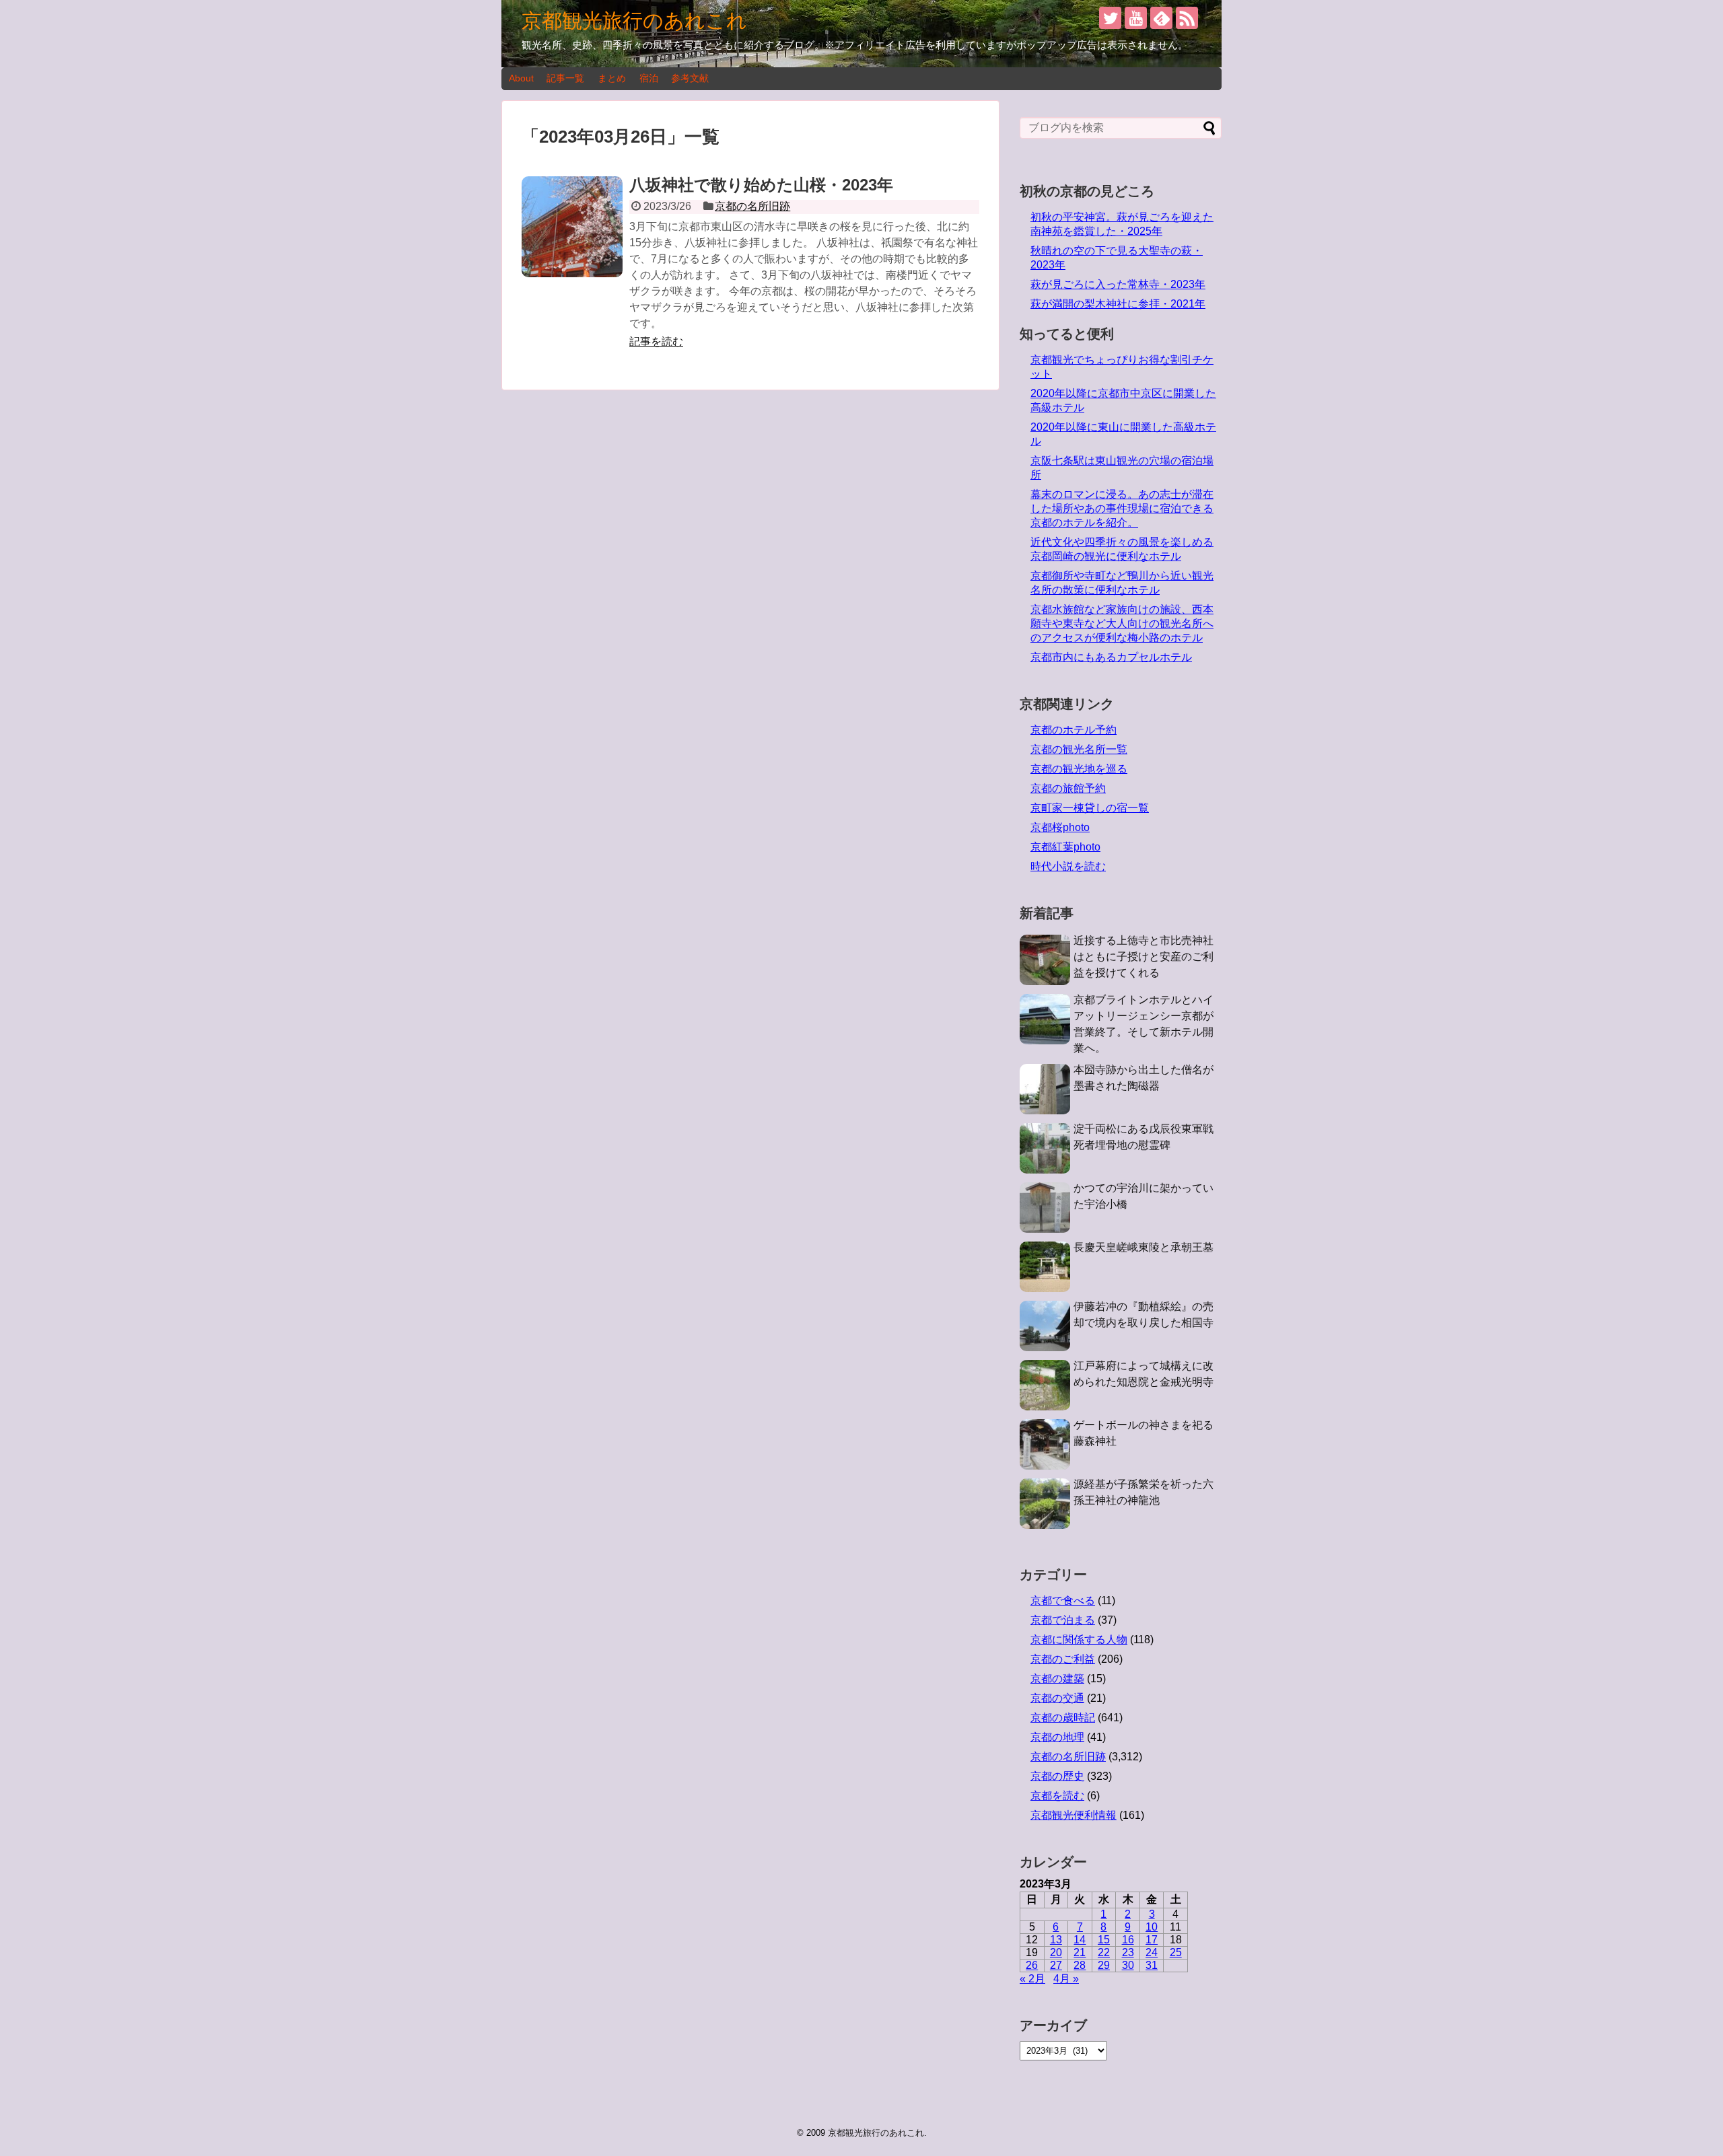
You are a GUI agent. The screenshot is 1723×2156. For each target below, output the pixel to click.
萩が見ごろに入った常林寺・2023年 (1118, 284)
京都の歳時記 (1063, 1718)
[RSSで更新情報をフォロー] (1187, 18)
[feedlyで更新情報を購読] (1161, 18)
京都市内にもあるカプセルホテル (1111, 657)
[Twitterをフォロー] (1110, 18)
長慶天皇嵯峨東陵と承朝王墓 (1144, 1247)
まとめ (612, 78)
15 (1104, 1940)
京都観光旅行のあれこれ (634, 21)
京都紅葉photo (1065, 847)
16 (1128, 1940)
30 (1128, 1965)
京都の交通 (1057, 1698)
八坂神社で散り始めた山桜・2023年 (761, 185)
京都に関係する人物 (1079, 1640)
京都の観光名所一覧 (1079, 749)
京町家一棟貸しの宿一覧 (1090, 808)
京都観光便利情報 (1074, 1815)
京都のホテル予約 (1074, 730)
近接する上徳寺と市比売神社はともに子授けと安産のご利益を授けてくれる (1144, 957)
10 (1152, 1927)
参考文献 (690, 78)
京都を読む (1057, 1796)
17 (1152, 1940)
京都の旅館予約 (1068, 788)
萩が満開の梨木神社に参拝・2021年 (1118, 304)
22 (1104, 1952)
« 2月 (1032, 1979)
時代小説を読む (1068, 866)
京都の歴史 (1057, 1776)
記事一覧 (565, 78)
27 (1056, 1965)
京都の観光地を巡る (1079, 769)
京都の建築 (1057, 1679)
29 (1104, 1965)
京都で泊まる (1063, 1620)
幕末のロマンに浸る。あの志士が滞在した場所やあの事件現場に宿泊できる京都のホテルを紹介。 (1122, 508)
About (521, 78)
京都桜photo (1060, 827)
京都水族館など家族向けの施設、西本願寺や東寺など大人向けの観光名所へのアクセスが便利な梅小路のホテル (1122, 623)
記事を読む (656, 342)
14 (1080, 1940)
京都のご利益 (1063, 1659)
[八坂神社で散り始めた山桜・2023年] (572, 227)
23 (1128, 1952)
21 (1080, 1952)
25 (1176, 1952)
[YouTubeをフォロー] (1136, 18)
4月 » (1066, 1979)
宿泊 (649, 78)
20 (1056, 1952)
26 (1032, 1965)
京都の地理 (1057, 1737)
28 (1080, 1965)
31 (1152, 1965)
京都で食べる (1063, 1601)
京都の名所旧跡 (752, 206)
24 (1152, 1952)
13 (1056, 1940)
